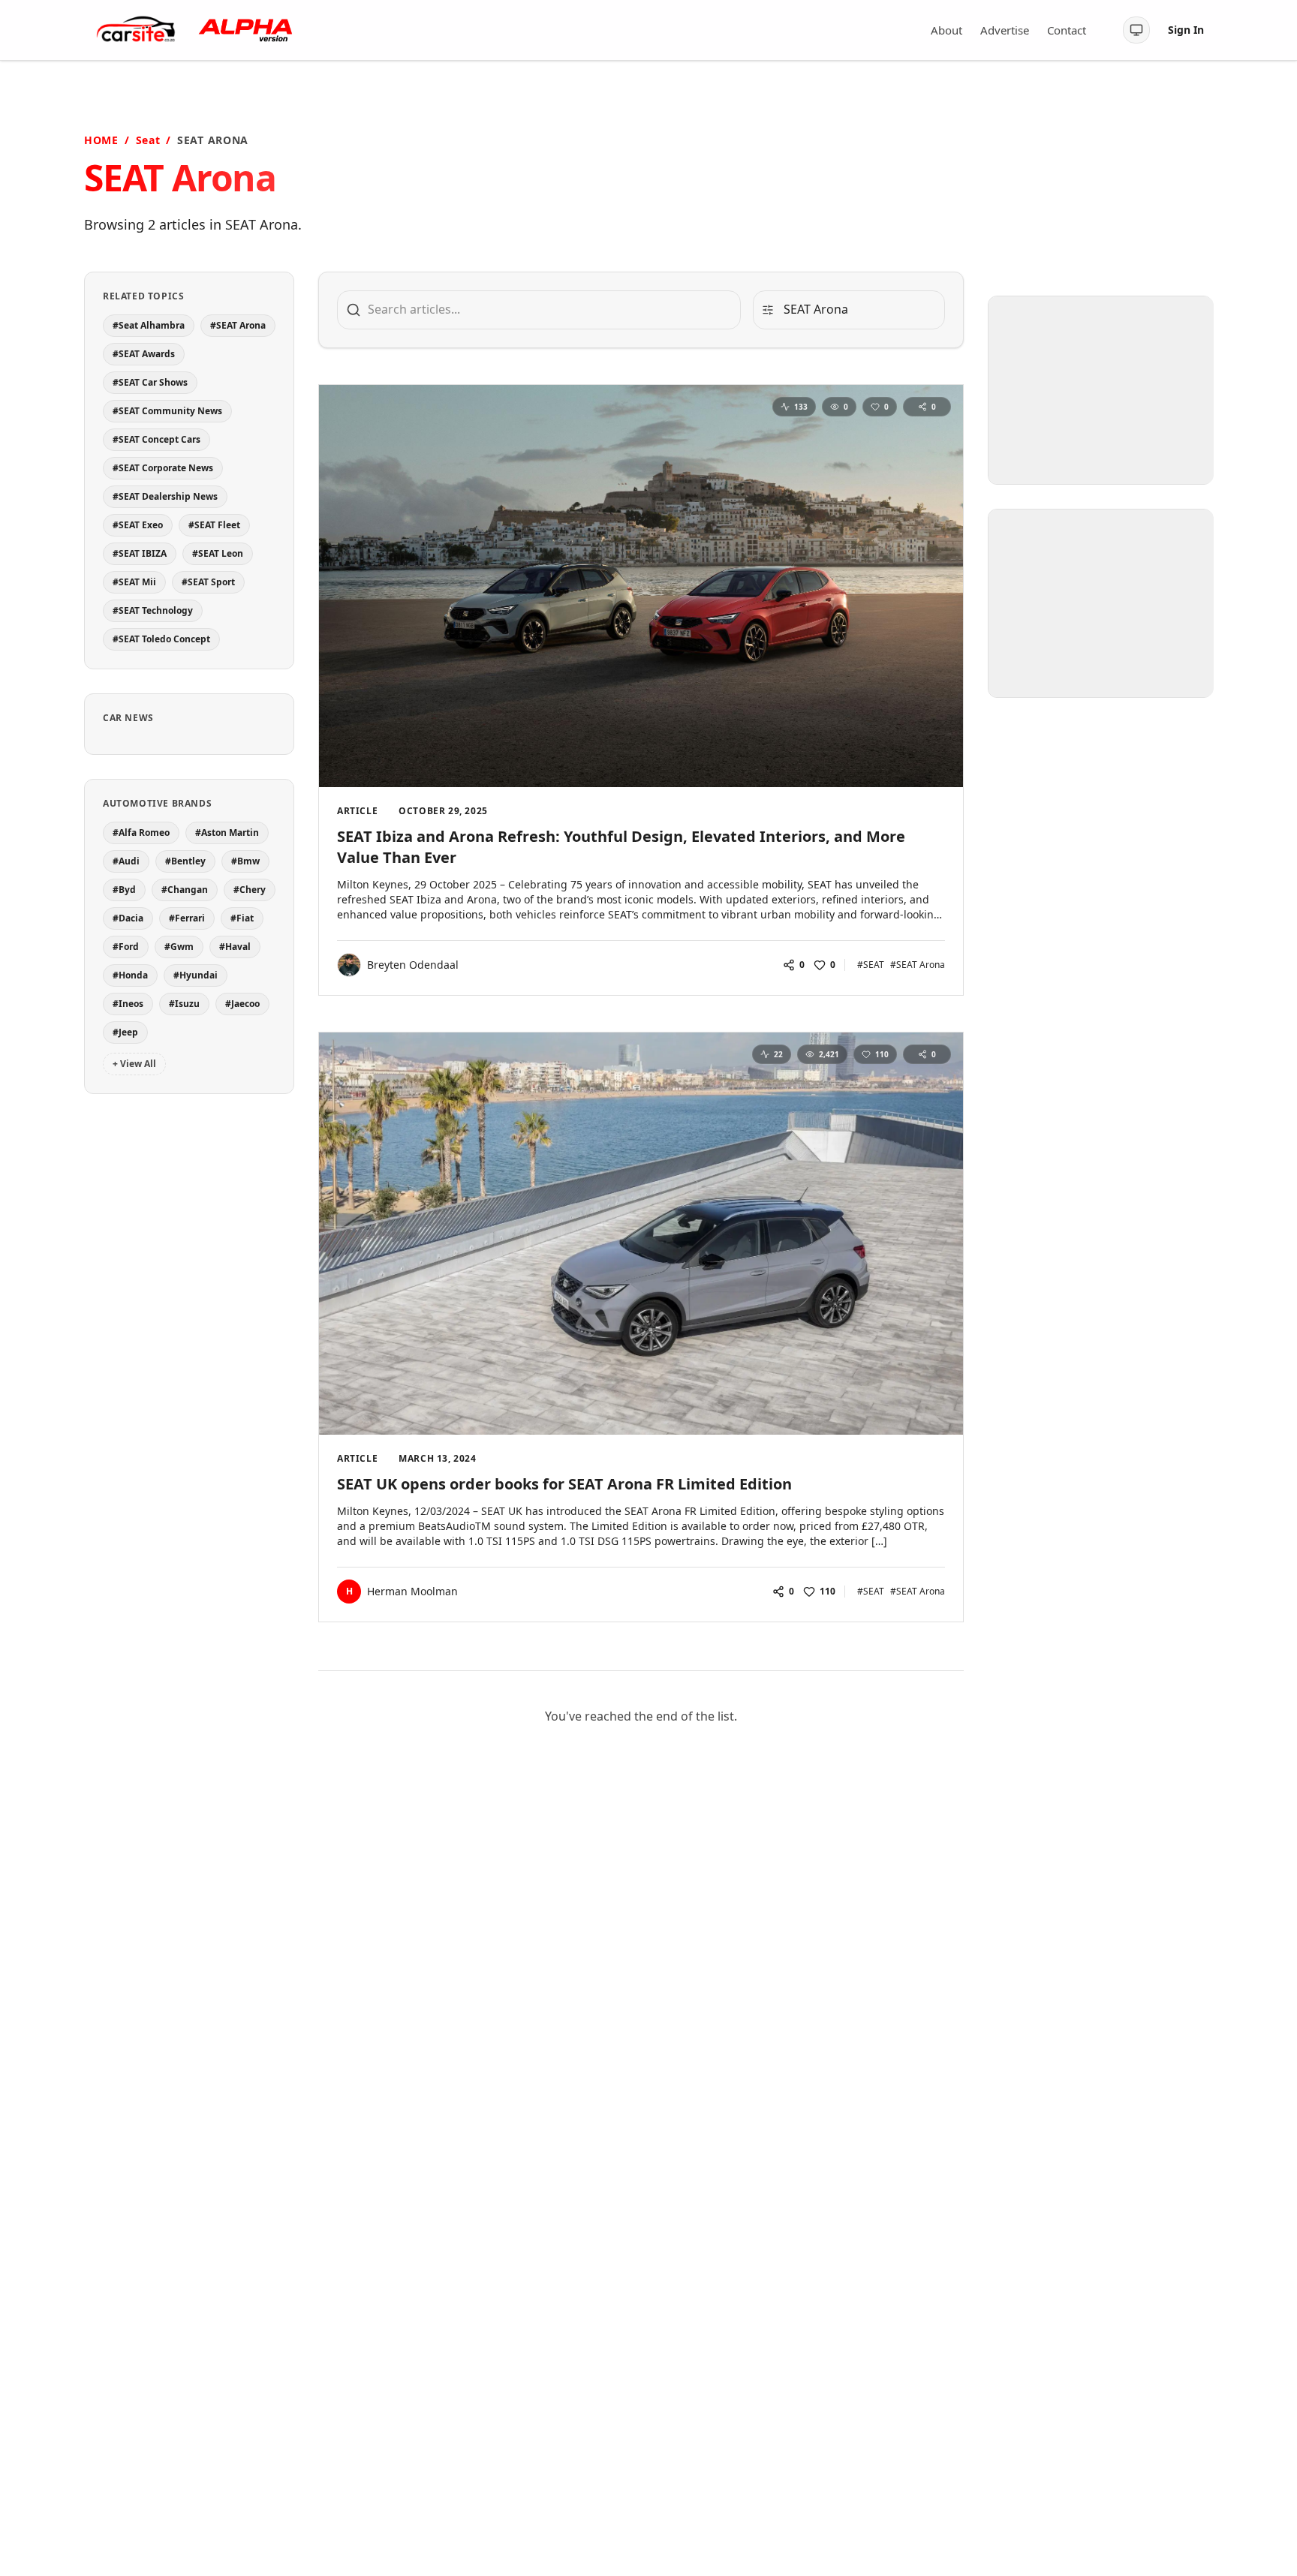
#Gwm (179, 947)
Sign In (1186, 30)
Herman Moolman (412, 1591)
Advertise (1005, 30)
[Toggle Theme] (1136, 30)
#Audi (126, 861)
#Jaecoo (242, 1004)
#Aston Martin (227, 833)
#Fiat (242, 918)
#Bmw (245, 861)
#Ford (126, 947)
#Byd (124, 890)
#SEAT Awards (144, 354)
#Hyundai (196, 975)
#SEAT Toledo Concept (161, 639)
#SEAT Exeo (138, 525)
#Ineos (128, 1004)
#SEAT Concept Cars (156, 439)
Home (101, 140)
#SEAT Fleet (214, 525)
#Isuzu (184, 1004)
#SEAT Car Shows (150, 382)
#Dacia (128, 918)
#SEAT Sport (208, 582)
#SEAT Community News (167, 411)
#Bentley (185, 861)
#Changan (185, 890)
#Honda (130, 975)
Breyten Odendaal (413, 965)
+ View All (134, 1064)
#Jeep (125, 1032)
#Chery (250, 890)
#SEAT (871, 965)
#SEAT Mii (134, 582)
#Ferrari (187, 918)
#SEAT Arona (238, 325)
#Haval (235, 947)
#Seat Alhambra (149, 325)
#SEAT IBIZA (140, 553)
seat (148, 140)
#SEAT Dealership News (165, 496)
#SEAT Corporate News (163, 468)
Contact (1067, 30)
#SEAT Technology (153, 610)
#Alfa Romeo (141, 833)
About (946, 30)
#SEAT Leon (218, 553)
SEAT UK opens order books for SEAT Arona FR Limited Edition (564, 1484)
